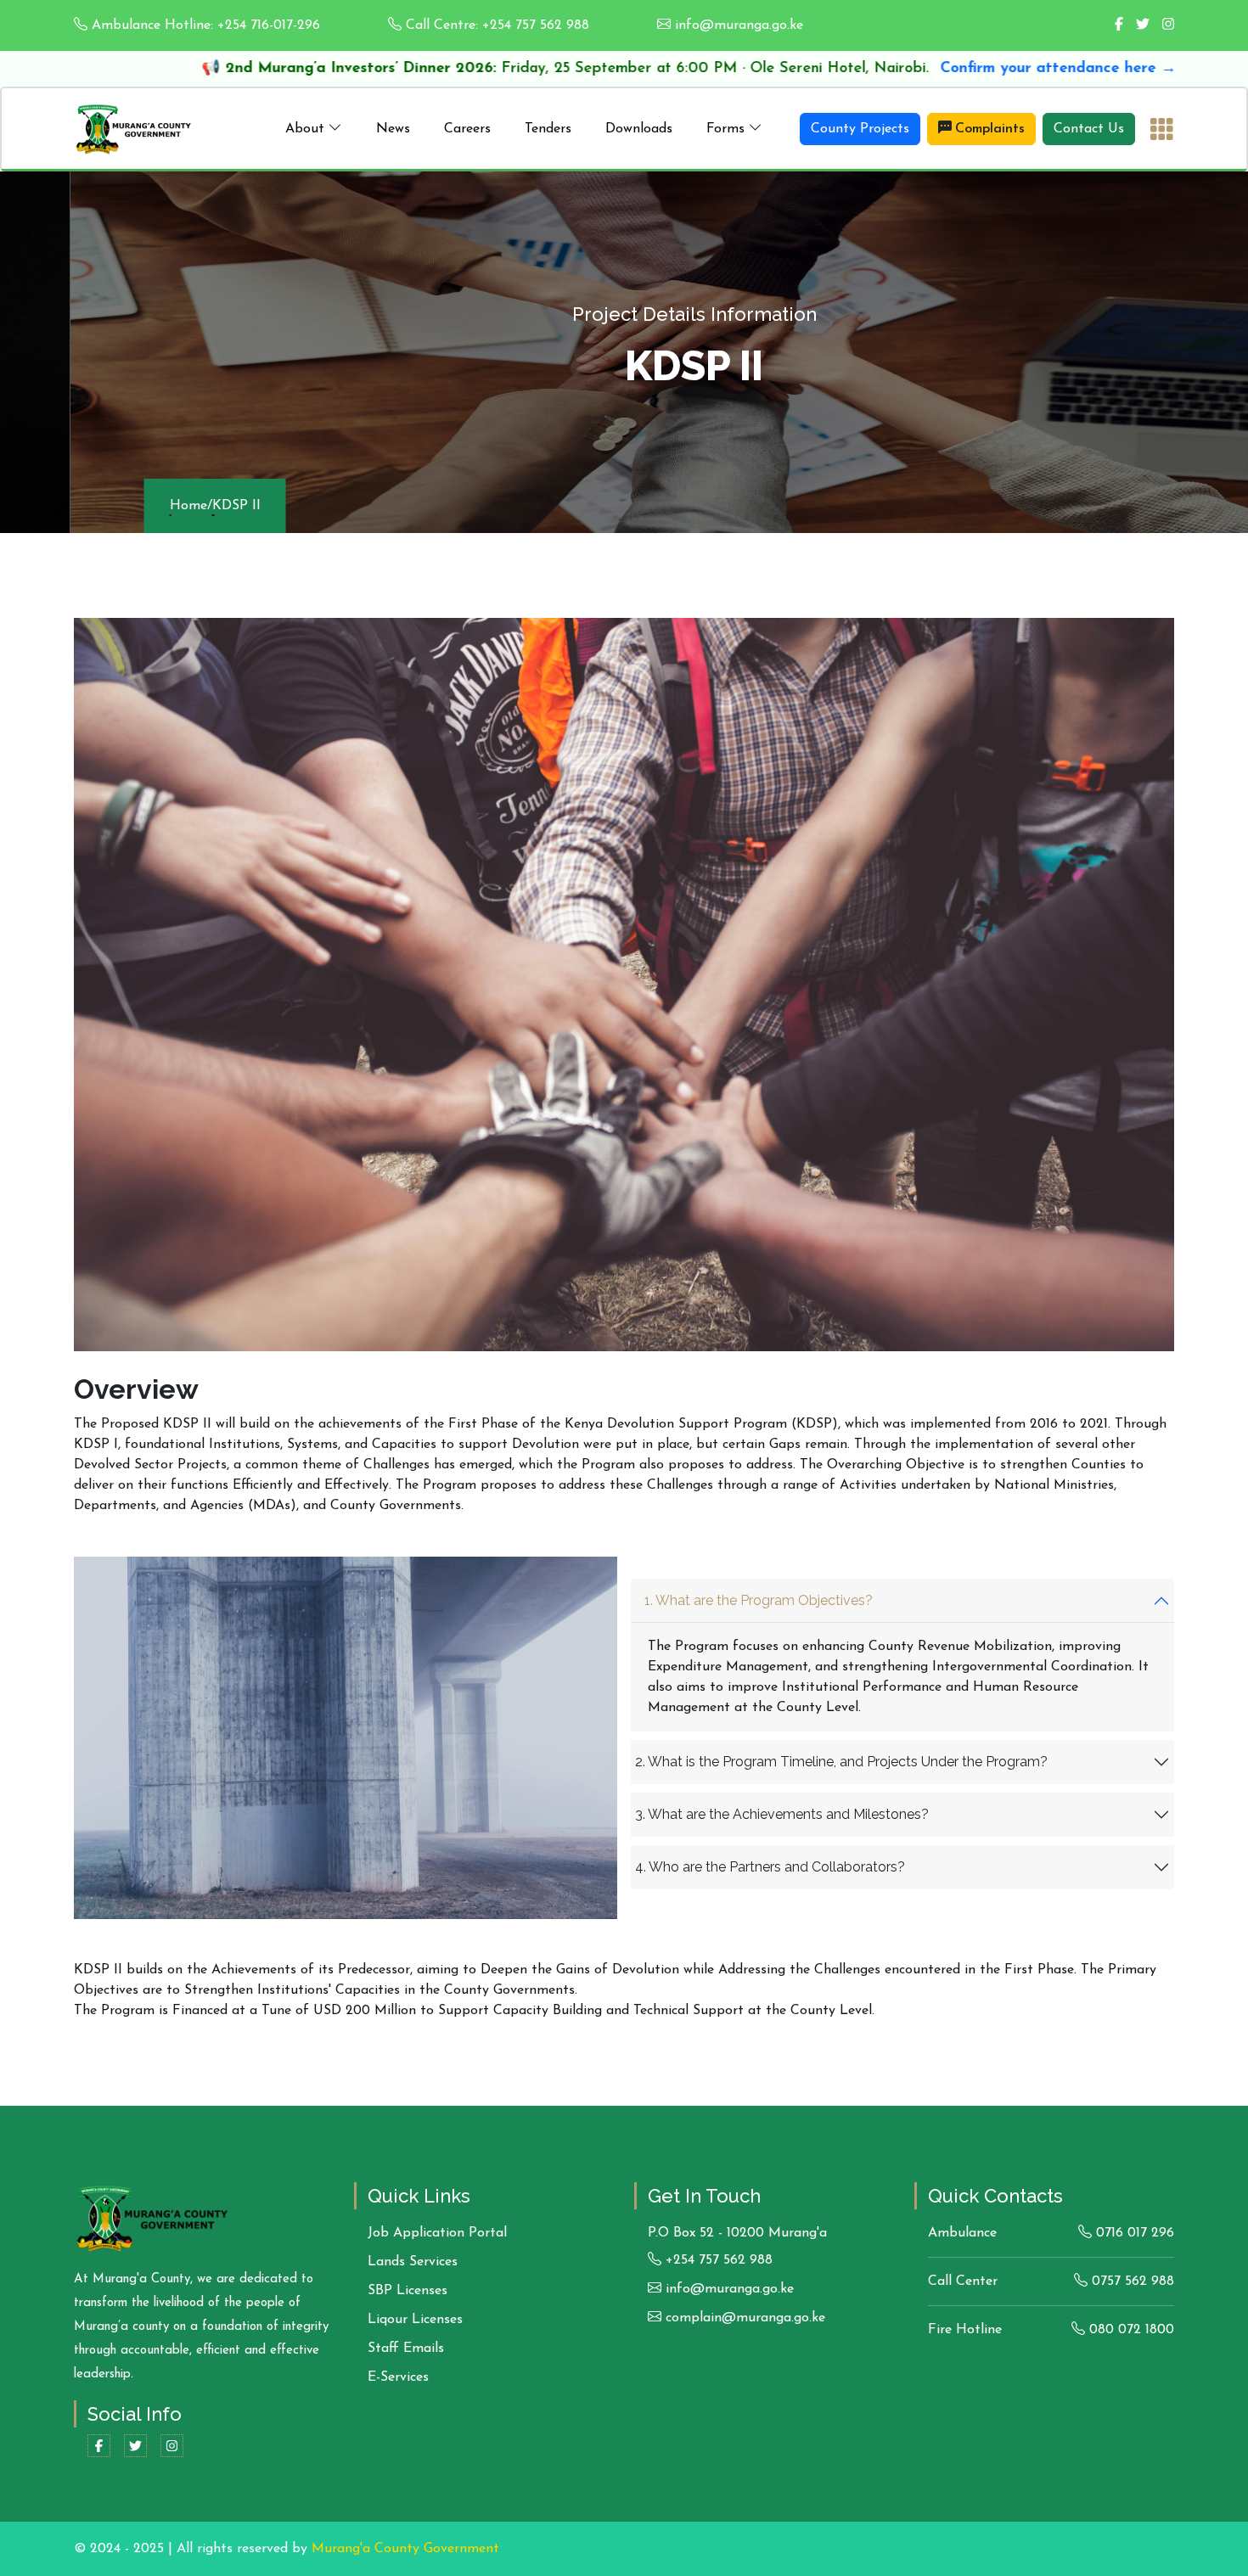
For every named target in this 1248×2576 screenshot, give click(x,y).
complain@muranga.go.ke (743, 2318)
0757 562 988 (1131, 2281)
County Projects (860, 129)
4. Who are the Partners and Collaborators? (770, 1867)
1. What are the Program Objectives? (759, 1600)
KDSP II (166, 506)
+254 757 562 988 (717, 2260)
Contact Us (1089, 129)
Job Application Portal (437, 2233)
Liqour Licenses (415, 2320)
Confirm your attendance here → (849, 68)
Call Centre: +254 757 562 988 (495, 25)
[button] (314, 129)
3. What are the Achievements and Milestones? (782, 1814)
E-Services (398, 2377)
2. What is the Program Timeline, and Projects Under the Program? (841, 1762)
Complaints (990, 129)
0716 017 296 (1133, 2233)
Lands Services (413, 2262)
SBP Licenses (408, 2291)
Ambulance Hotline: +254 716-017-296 (204, 25)
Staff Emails (406, 2349)
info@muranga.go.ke (737, 25)
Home (118, 506)
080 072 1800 (1130, 2330)
